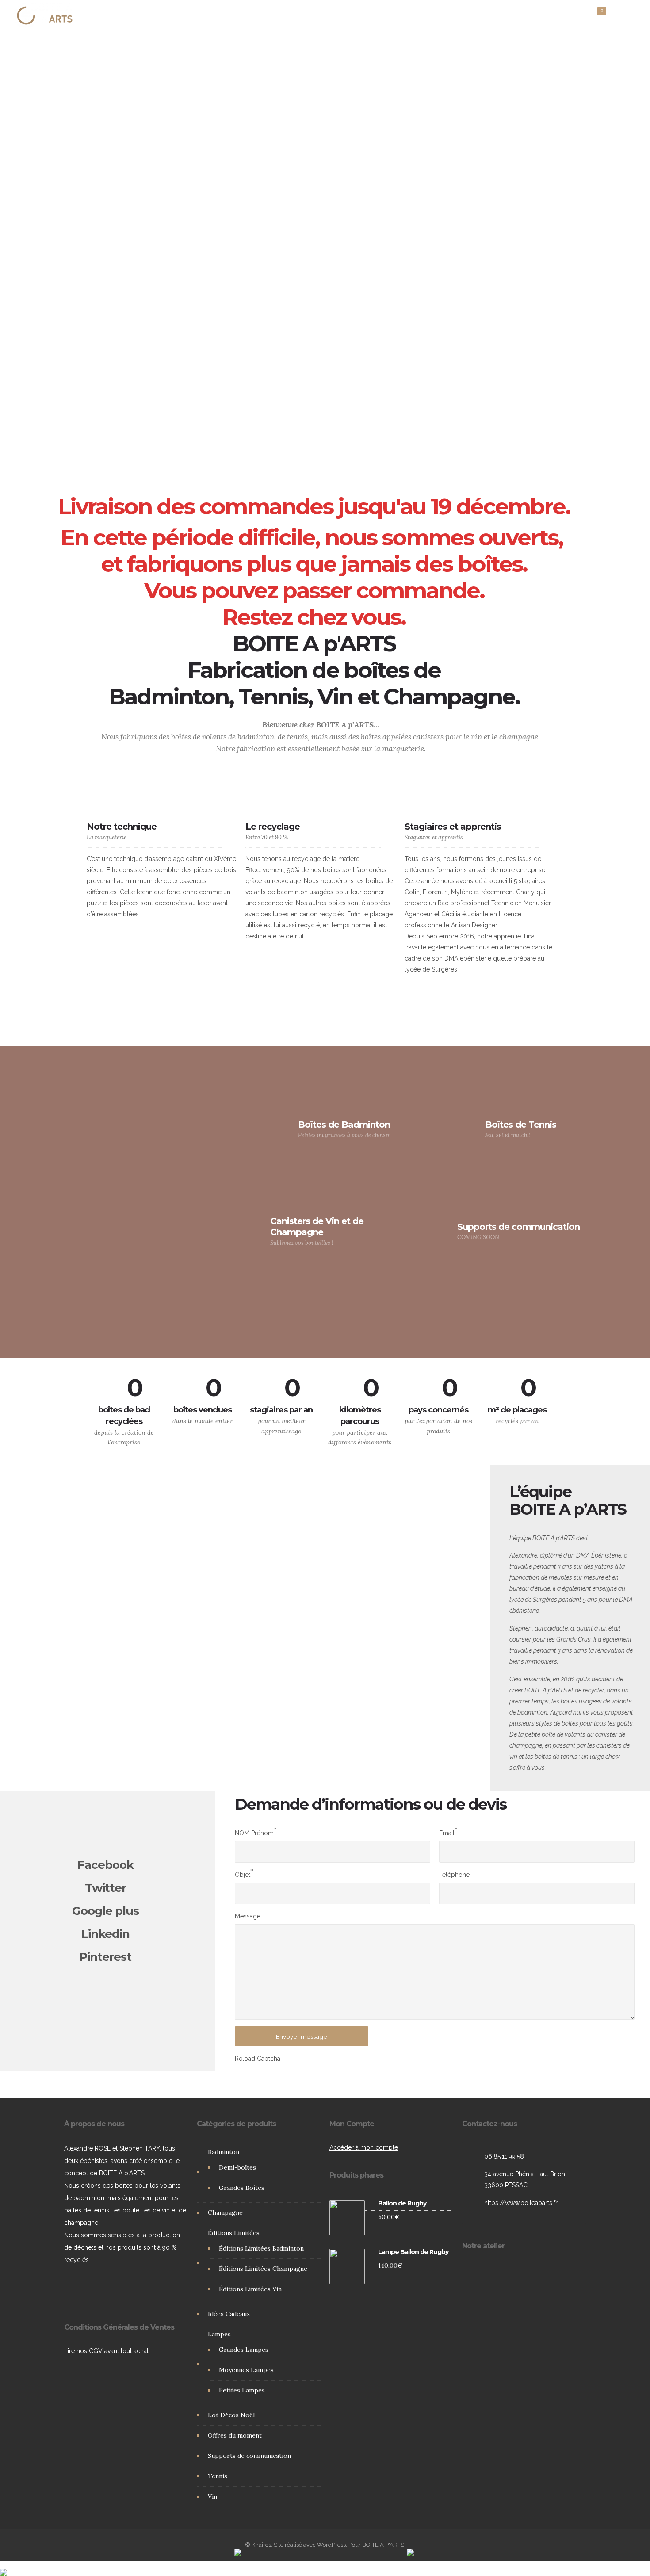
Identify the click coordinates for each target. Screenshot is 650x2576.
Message (248, 1916)
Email (447, 1833)
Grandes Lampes (244, 2350)
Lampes (308, 15)
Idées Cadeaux (229, 2314)
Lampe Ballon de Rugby (413, 2252)
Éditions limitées (149, 29)
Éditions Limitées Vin (250, 2289)
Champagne (425, 15)
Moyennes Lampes (246, 2370)
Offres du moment (193, 15)
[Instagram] (98, 2290)
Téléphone (454, 1875)
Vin (383, 15)
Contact (207, 29)
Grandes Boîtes (242, 2188)
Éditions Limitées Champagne (263, 2269)
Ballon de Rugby (402, 2204)
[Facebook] (75, 2290)
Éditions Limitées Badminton (261, 2248)
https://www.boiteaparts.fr (521, 2203)
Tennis (349, 15)
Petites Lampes (242, 2390)
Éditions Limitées (234, 2233)
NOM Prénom (254, 1833)
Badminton (260, 15)
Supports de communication (249, 2456)
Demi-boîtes (237, 2167)
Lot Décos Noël (231, 2415)
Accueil (133, 15)
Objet (243, 1875)
